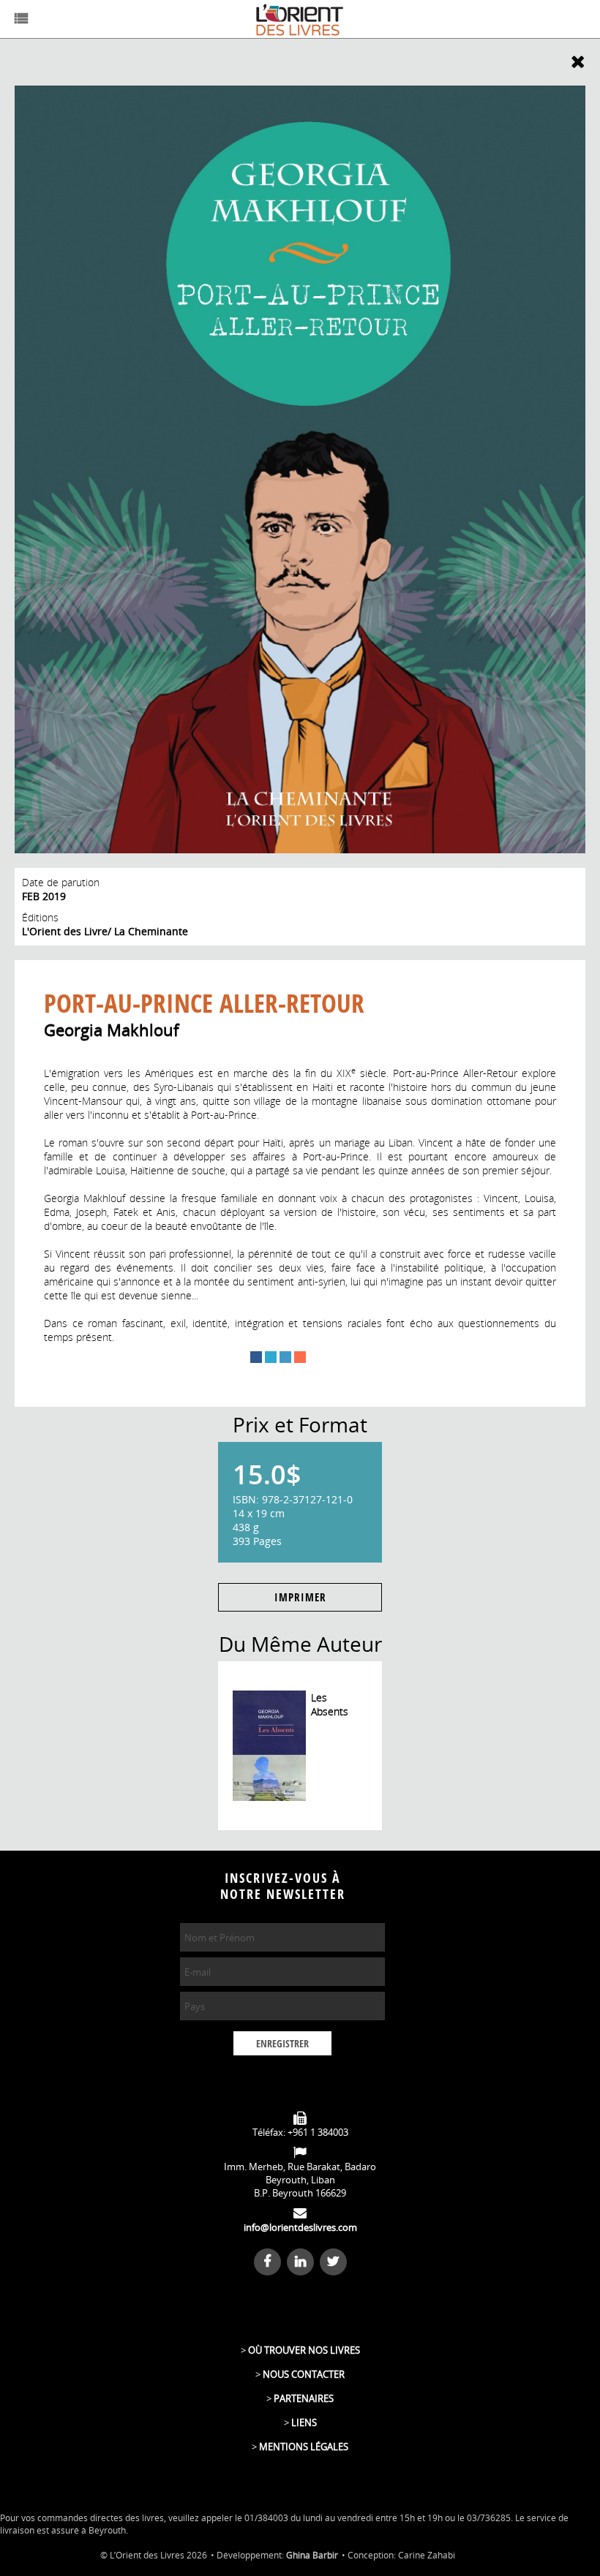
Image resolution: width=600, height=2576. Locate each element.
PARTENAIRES (304, 2398)
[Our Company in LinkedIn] (302, 2261)
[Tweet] (271, 1357)
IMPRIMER (300, 1598)
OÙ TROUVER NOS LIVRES (304, 2350)
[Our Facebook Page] (269, 2261)
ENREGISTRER (282, 2044)
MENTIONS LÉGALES (304, 2447)
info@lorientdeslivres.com (300, 2227)
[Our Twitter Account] (333, 2261)
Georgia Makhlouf (111, 1030)
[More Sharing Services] (300, 1357)
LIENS (304, 2422)
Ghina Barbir (312, 2555)
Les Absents (330, 1704)
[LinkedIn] (285, 1357)
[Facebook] (256, 1357)
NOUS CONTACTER (304, 2374)
